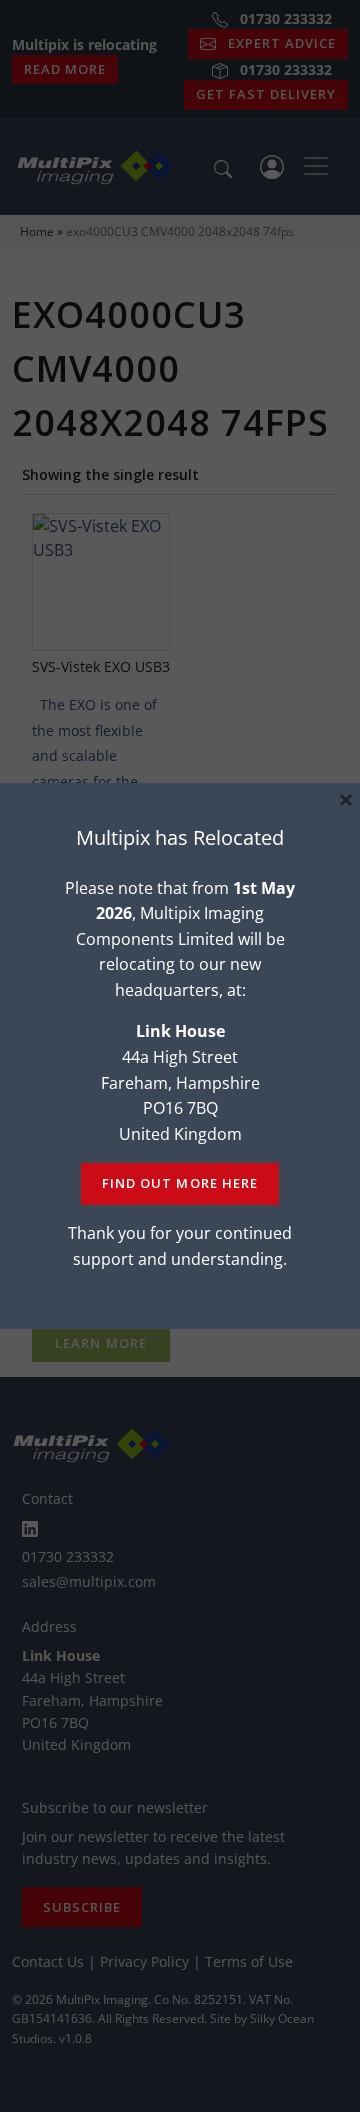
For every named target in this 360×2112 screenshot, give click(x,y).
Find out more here (179, 1183)
